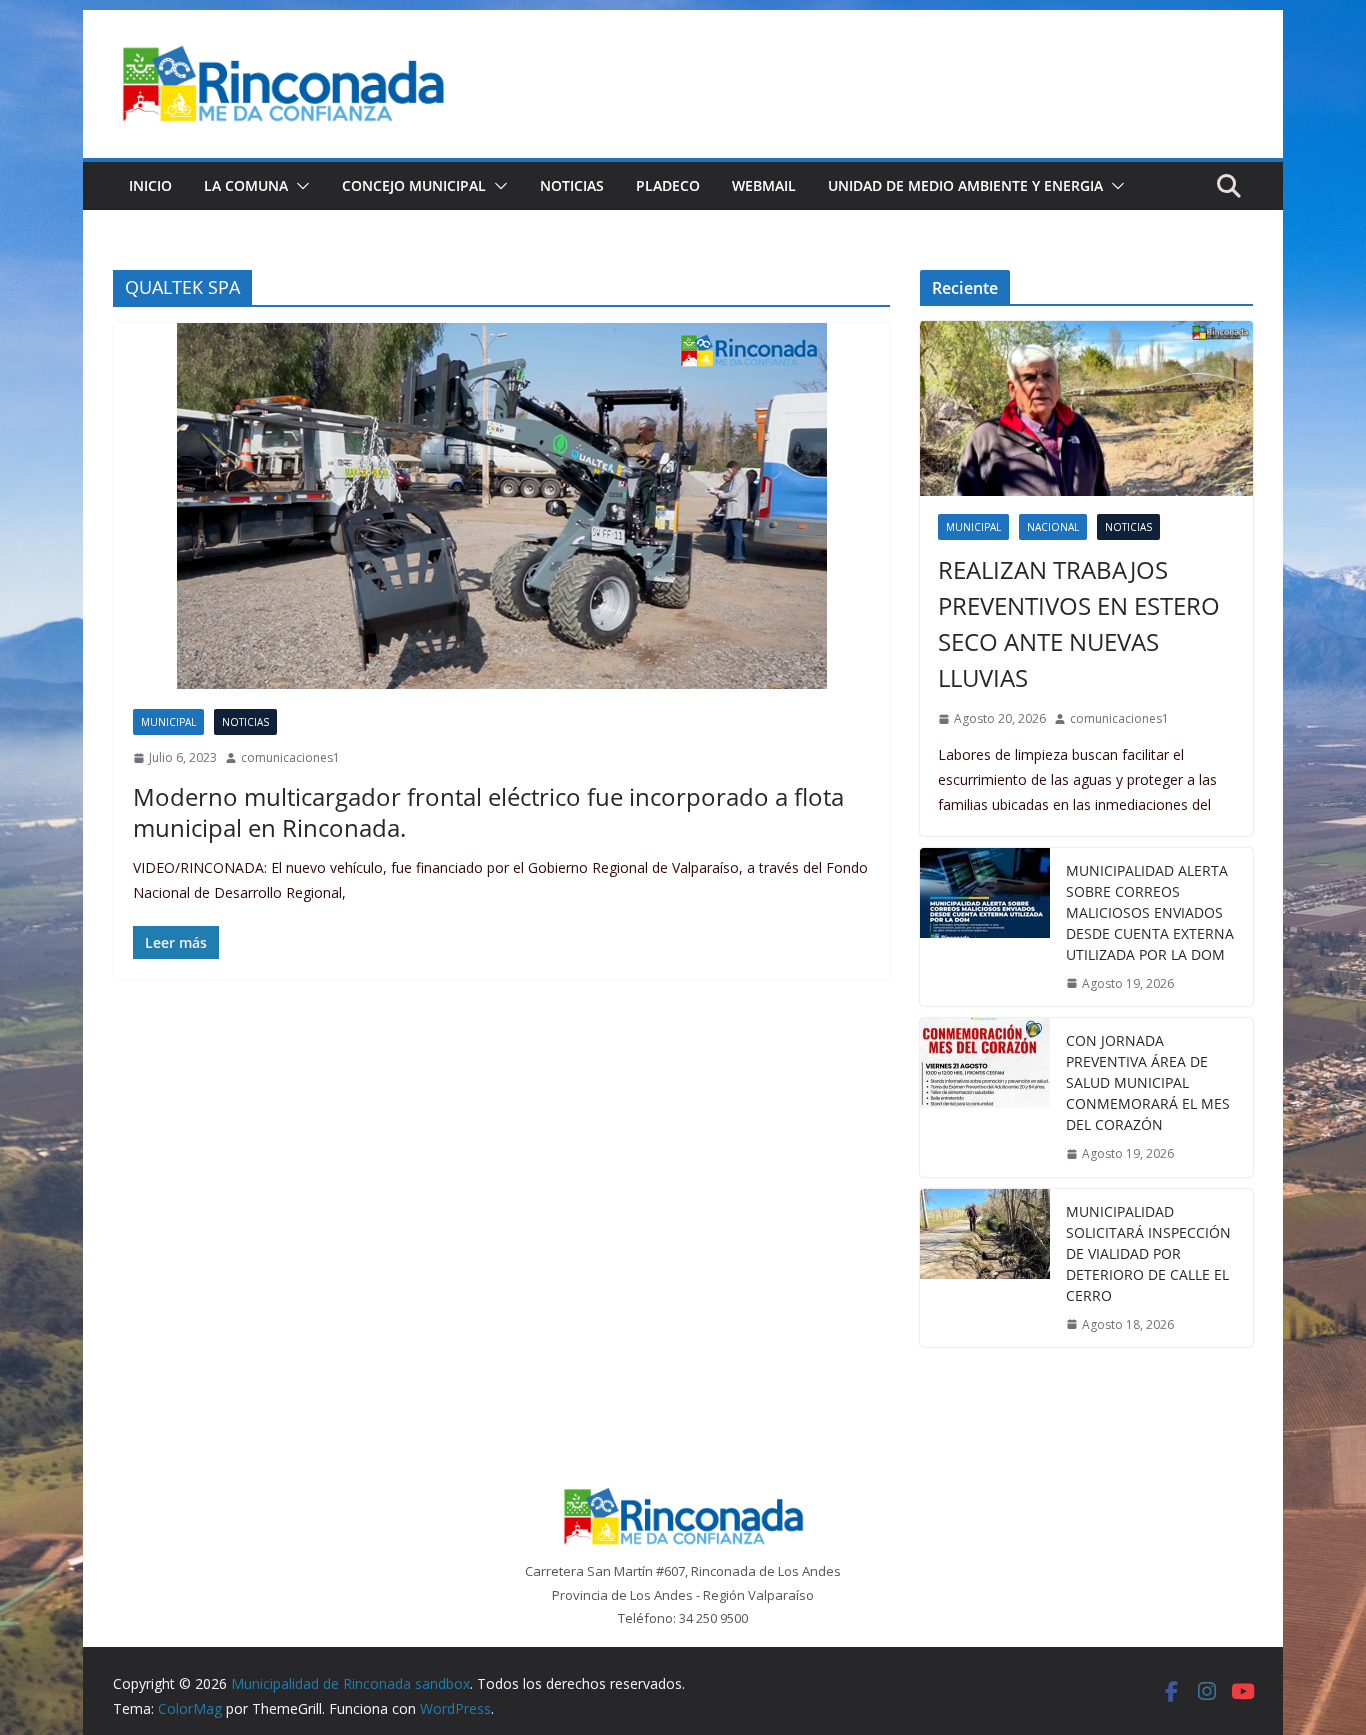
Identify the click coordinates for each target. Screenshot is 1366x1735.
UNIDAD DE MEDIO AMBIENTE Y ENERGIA (965, 185)
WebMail (764, 185)
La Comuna (246, 185)
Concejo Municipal (414, 185)
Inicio (150, 185)
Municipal (168, 722)
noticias (245, 722)
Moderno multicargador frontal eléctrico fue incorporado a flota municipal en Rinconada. (488, 812)
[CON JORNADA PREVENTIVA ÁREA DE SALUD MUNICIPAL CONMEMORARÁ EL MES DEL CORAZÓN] (985, 1097)
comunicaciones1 (290, 757)
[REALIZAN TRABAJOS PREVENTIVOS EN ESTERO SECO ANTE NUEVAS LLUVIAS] (1086, 408)
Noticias (572, 185)
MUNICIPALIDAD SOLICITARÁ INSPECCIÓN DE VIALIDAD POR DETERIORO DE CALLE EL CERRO (1148, 1253)
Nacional (1053, 527)
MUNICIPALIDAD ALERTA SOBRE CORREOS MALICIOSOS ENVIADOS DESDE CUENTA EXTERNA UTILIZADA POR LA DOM (1150, 912)
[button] (299, 186)
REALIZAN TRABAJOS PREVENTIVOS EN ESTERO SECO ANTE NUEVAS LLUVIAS (1079, 623)
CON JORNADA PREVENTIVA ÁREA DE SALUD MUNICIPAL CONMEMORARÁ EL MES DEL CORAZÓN (1148, 1082)
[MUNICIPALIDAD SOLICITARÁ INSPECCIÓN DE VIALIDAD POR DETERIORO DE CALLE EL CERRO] (985, 1268)
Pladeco (668, 185)
